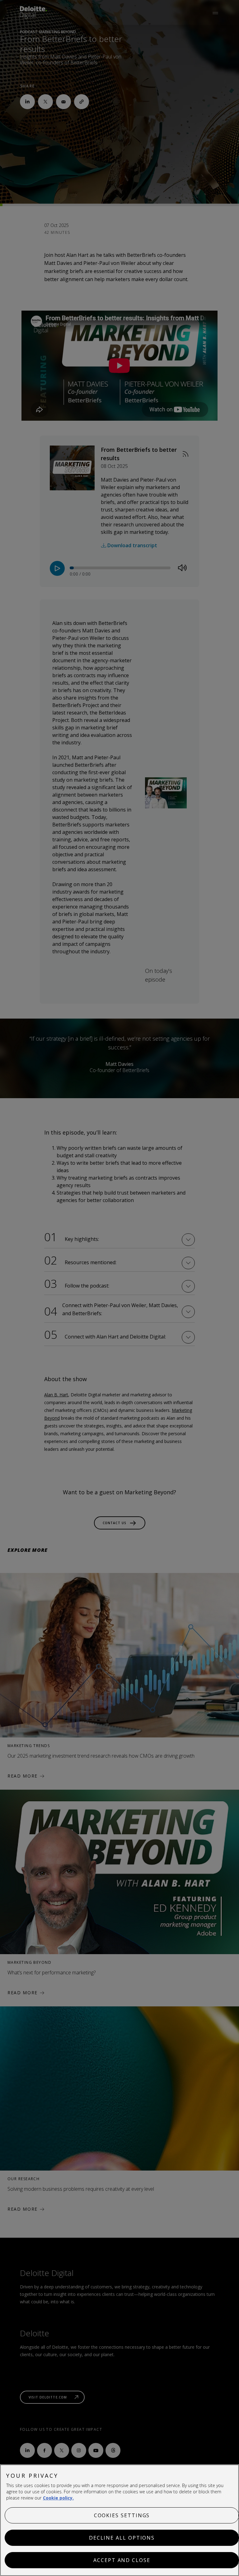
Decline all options (122, 2538)
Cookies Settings (122, 2515)
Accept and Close (122, 2560)
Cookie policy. (58, 2498)
